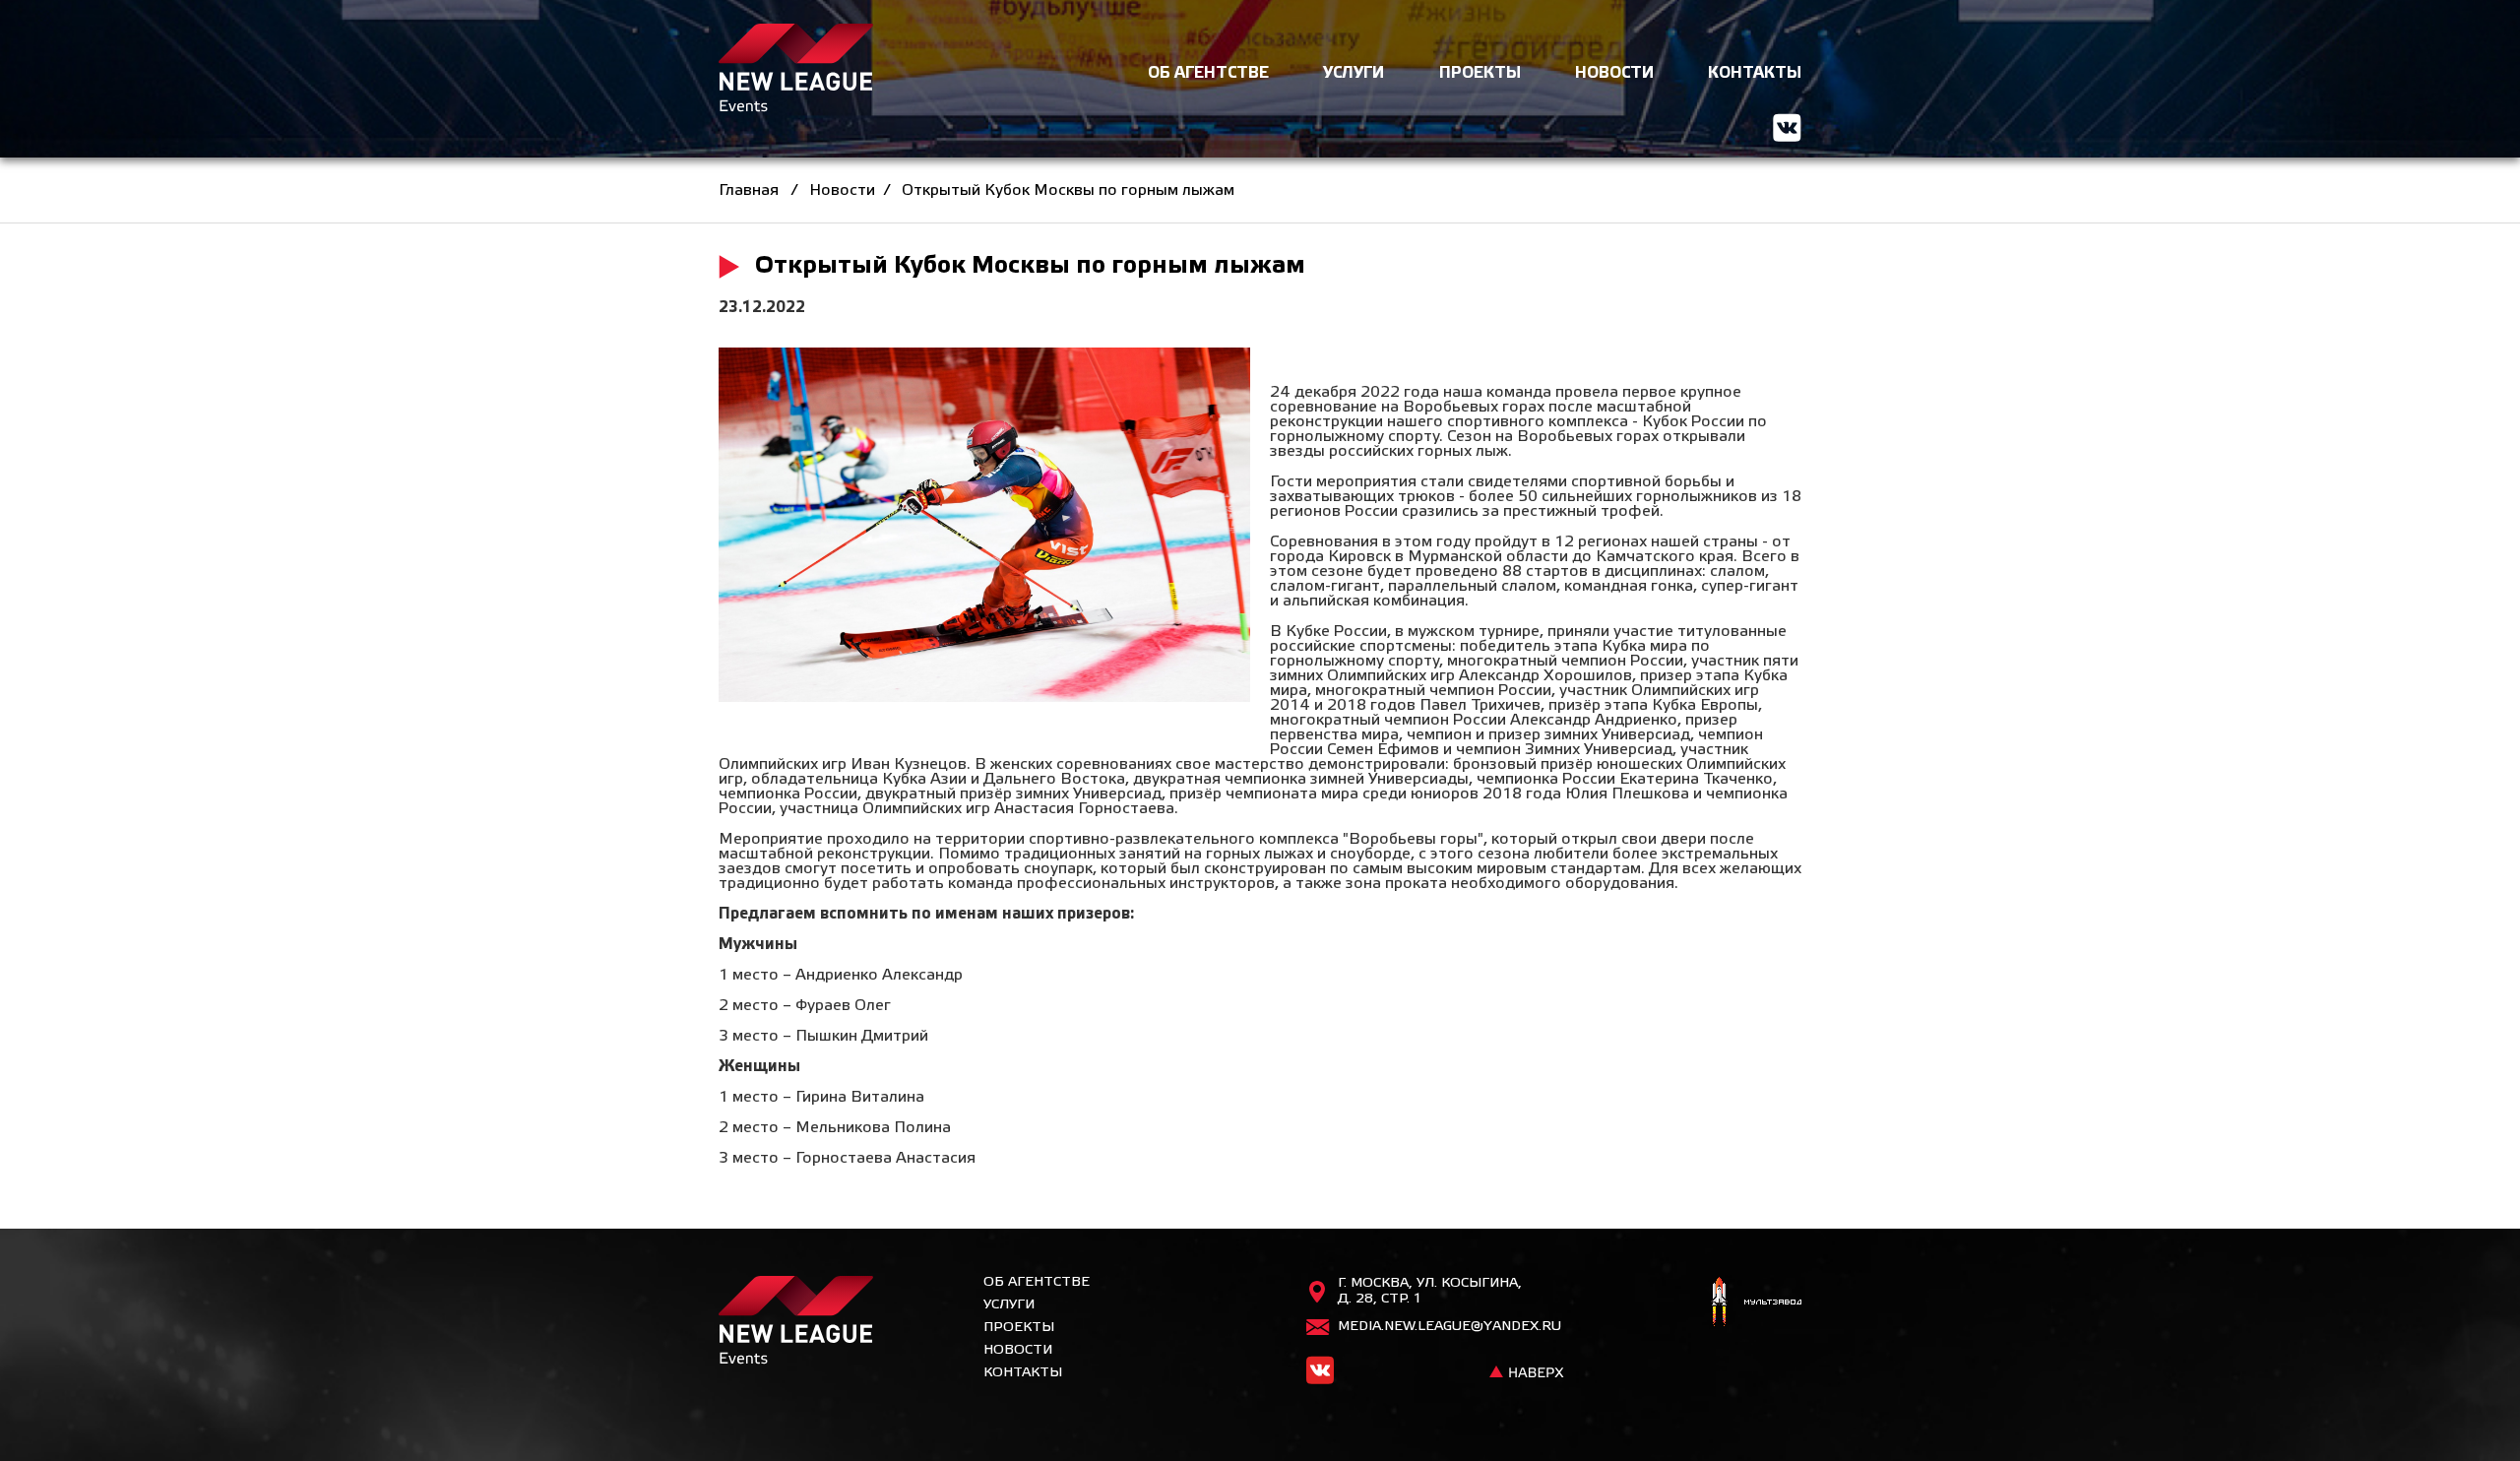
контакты (1755, 73)
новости (1614, 73)
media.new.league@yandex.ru (1449, 1327)
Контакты (1023, 1373)
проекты (1480, 73)
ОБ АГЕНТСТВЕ (1208, 73)
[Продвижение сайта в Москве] (1755, 1304)
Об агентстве (1037, 1282)
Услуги (1009, 1305)
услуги (1354, 73)
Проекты (1019, 1328)
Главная (749, 191)
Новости (842, 191)
